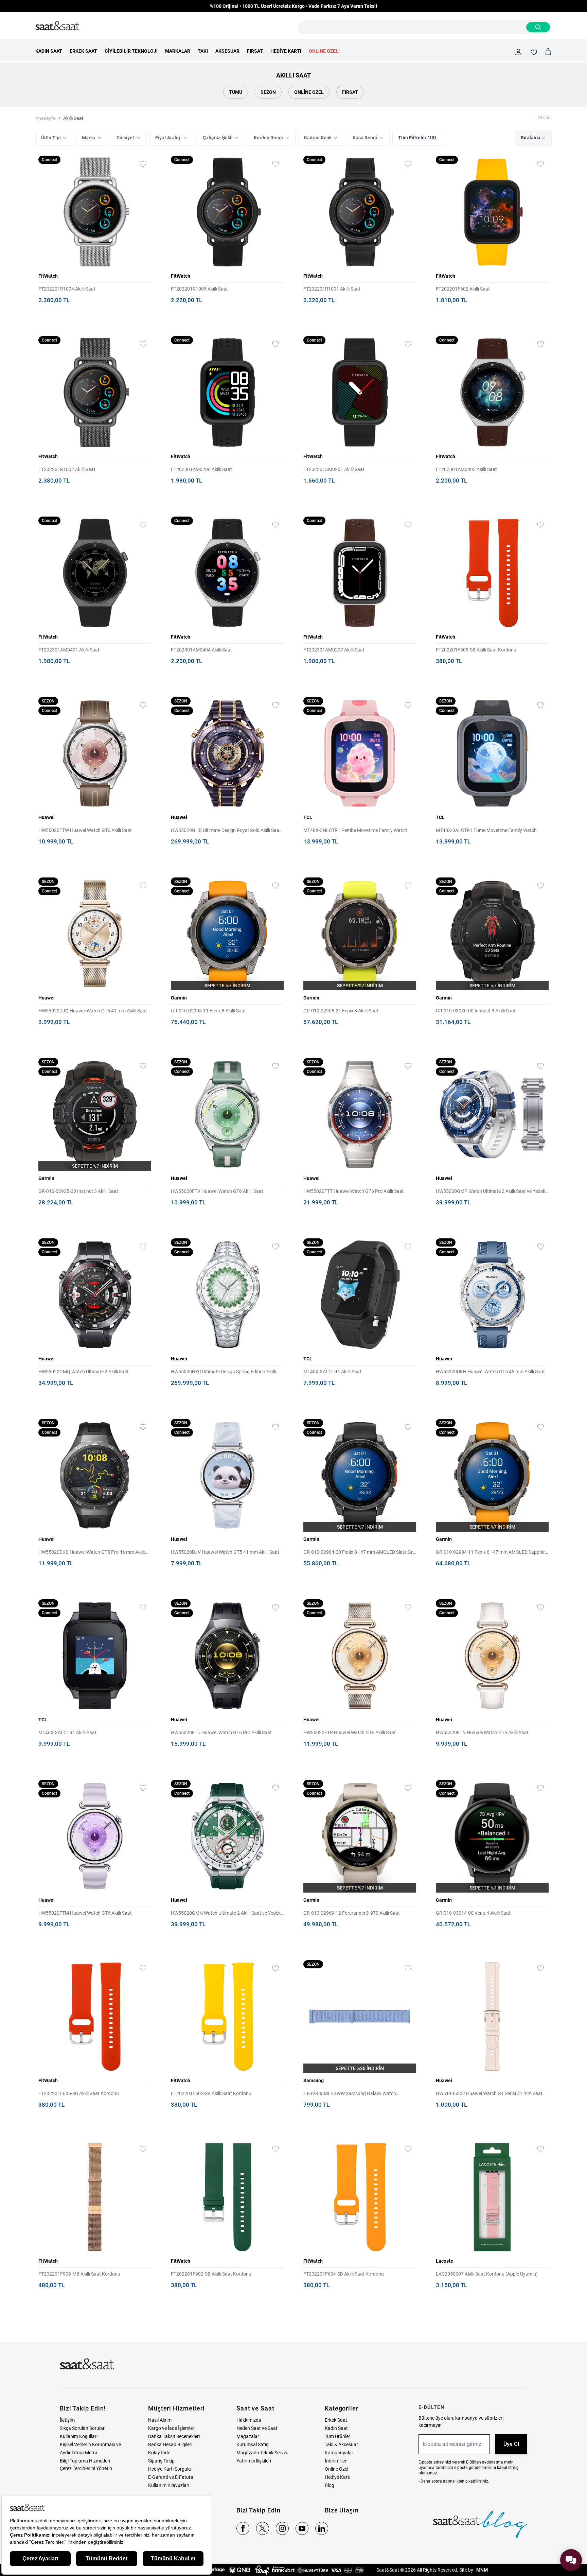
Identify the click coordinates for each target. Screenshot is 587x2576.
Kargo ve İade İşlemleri (172, 2428)
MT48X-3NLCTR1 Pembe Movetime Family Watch (355, 830)
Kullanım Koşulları (79, 2436)
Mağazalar (248, 2436)
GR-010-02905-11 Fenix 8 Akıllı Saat (208, 1011)
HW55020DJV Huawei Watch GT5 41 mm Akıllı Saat (225, 1552)
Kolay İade (159, 2453)
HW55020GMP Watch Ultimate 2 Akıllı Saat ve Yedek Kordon (491, 1192)
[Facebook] (243, 2528)
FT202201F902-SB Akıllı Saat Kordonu (211, 2274)
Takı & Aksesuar (341, 2444)
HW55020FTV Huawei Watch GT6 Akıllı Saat (217, 1191)
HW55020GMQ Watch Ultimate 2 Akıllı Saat (84, 1372)
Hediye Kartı (337, 2477)
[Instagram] (282, 2528)
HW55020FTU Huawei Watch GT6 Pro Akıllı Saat (221, 1733)
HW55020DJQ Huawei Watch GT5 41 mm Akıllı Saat (93, 1011)
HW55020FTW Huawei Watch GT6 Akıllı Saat (85, 830)
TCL (308, 817)
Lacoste (444, 2261)
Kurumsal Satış (252, 2444)
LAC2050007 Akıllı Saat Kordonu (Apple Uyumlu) (487, 2274)
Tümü (236, 92)
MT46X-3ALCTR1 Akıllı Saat (67, 1733)
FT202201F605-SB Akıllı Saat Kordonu (476, 650)
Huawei (47, 817)
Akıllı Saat (73, 118)
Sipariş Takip (161, 2461)
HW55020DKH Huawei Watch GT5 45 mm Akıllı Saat (490, 1372)
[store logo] (57, 26)
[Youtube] (302, 2528)
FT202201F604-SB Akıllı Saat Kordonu (344, 2274)
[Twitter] (263, 2528)
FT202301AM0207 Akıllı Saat (334, 650)
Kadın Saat (336, 2428)
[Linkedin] (322, 2528)
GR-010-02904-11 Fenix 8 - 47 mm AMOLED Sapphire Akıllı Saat (492, 1553)
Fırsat (350, 92)
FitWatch (48, 276)
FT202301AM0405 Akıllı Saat (466, 469)
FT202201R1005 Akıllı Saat (199, 289)
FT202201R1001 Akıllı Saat (332, 289)
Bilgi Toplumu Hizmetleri (85, 2461)
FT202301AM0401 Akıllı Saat (69, 650)
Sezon (268, 92)
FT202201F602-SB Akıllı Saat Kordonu (211, 2093)
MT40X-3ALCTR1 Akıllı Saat (332, 1372)
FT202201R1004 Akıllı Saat (67, 289)
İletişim (67, 2420)
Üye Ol (511, 2444)
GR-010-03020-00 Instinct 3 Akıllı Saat (476, 1011)
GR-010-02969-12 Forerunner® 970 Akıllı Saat (352, 1913)
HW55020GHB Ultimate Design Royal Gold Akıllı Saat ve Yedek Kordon (226, 831)
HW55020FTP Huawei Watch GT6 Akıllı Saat (350, 1733)
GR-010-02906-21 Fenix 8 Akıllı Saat (341, 1011)
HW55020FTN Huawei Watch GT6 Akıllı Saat (482, 1733)
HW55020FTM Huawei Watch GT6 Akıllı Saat (85, 1913)
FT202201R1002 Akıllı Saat (67, 469)
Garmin (179, 998)
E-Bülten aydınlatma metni (490, 2462)
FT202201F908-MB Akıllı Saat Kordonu (79, 2274)
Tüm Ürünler (337, 2436)
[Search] (538, 27)
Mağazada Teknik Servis (262, 2453)
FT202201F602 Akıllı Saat (463, 289)
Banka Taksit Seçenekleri (174, 2436)
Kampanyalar (339, 2453)
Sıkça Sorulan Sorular (82, 2428)
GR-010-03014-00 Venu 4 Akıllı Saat (473, 1913)
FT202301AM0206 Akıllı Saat (201, 469)
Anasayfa (46, 118)
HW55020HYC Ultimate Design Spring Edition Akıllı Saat (223, 1372)
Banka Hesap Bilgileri (170, 2444)
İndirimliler (336, 2461)
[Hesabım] (518, 52)
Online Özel (309, 92)
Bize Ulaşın (342, 2510)
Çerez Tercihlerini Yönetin (86, 2468)
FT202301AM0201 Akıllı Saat (334, 469)
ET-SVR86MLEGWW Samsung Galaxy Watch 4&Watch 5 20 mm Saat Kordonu (350, 2094)
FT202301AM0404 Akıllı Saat (201, 650)
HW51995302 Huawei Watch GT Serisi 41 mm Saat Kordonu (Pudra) (489, 2094)
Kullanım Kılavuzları (169, 2485)
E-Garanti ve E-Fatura (171, 2477)
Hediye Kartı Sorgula (170, 2469)
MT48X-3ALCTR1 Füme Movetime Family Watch (486, 830)
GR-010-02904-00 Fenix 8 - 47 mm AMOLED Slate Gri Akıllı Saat (359, 1553)
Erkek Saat (336, 2420)
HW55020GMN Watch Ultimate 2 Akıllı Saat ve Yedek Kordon (226, 1913)
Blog (330, 2485)
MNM (482, 2570)
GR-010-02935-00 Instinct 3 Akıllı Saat (78, 1191)
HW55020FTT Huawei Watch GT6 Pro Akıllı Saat (354, 1191)
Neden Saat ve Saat (257, 2428)
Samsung (314, 2081)
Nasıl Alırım (160, 2420)
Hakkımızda (249, 2420)
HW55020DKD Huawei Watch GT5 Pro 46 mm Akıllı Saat (92, 1553)
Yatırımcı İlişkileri (254, 2461)
